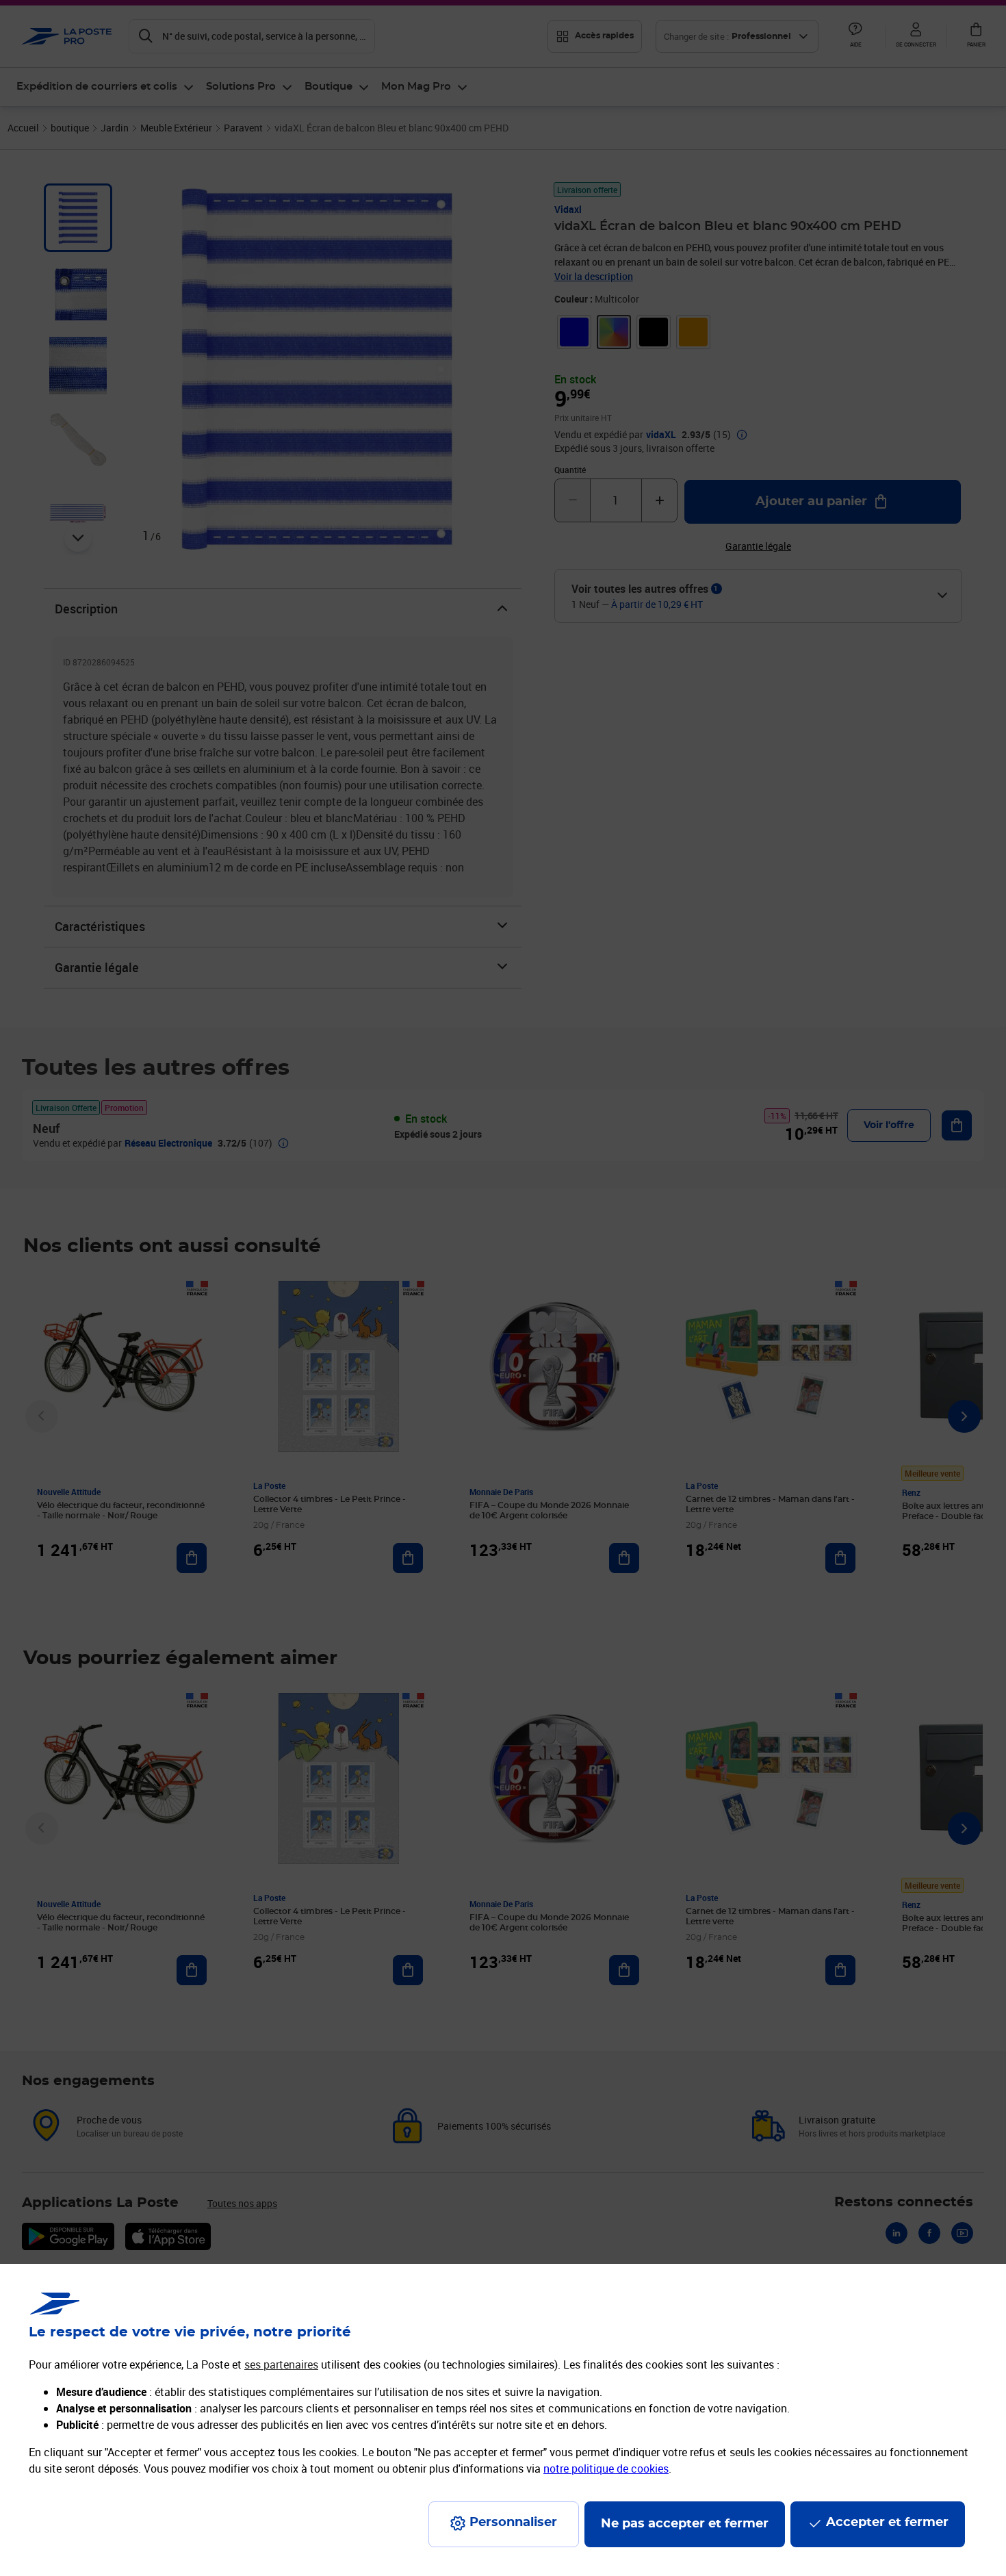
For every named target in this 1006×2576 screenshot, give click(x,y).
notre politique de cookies (606, 2469)
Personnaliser (513, 2523)
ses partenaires (281, 2364)
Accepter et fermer (887, 2523)
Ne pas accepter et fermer (685, 2524)
